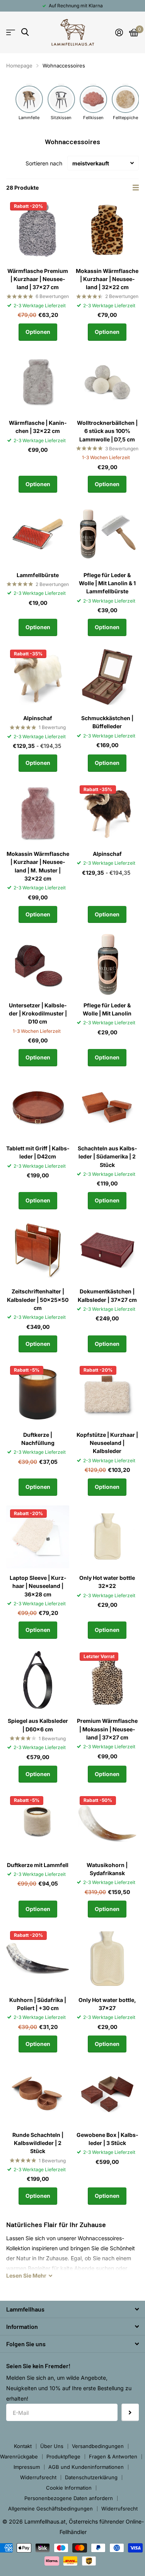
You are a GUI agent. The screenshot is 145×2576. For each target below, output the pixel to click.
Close (72, 2309)
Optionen (38, 332)
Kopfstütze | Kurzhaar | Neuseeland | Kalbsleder (107, 1443)
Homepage (19, 66)
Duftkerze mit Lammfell (38, 1865)
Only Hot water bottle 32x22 (107, 1582)
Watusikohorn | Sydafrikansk (107, 1869)
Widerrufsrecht (38, 2477)
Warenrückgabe (19, 2456)
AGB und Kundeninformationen (86, 2467)
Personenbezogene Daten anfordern (69, 2498)
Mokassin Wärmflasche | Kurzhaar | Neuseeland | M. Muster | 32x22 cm (38, 866)
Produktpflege (63, 2456)
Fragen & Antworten (113, 2456)
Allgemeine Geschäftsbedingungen (50, 2509)
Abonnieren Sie (130, 2412)
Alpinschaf (38, 718)
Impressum (27, 2467)
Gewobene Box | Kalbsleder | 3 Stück (107, 2139)
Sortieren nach (44, 163)
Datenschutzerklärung (91, 2477)
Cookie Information (69, 2488)
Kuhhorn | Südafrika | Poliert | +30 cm (38, 2004)
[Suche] (25, 32)
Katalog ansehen (11, 32)
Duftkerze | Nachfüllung (38, 1439)
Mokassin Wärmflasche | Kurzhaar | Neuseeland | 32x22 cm (107, 279)
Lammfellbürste (38, 575)
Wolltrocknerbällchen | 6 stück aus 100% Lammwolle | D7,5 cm (107, 431)
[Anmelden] (119, 32)
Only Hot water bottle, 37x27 (107, 2004)
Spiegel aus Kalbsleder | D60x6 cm (38, 1725)
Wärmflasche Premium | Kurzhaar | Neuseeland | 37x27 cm (38, 279)
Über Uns (52, 2446)
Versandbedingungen (98, 2446)
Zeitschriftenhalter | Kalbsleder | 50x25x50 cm (38, 1300)
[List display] (136, 188)
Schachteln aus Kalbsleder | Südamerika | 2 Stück (107, 1157)
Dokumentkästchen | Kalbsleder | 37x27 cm (107, 1295)
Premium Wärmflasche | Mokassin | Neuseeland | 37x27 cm (107, 1729)
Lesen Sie (26, 2275)
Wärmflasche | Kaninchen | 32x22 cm (38, 427)
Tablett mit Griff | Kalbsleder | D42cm (38, 1152)
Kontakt (23, 2446)
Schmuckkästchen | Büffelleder (107, 722)
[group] (29, 102)
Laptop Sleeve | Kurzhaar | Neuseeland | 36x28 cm (38, 1586)
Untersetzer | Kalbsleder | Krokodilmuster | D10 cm (38, 1014)
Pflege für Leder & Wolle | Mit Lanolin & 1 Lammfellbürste (107, 583)
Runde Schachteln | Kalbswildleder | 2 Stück (38, 2143)
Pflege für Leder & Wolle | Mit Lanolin (107, 1009)
